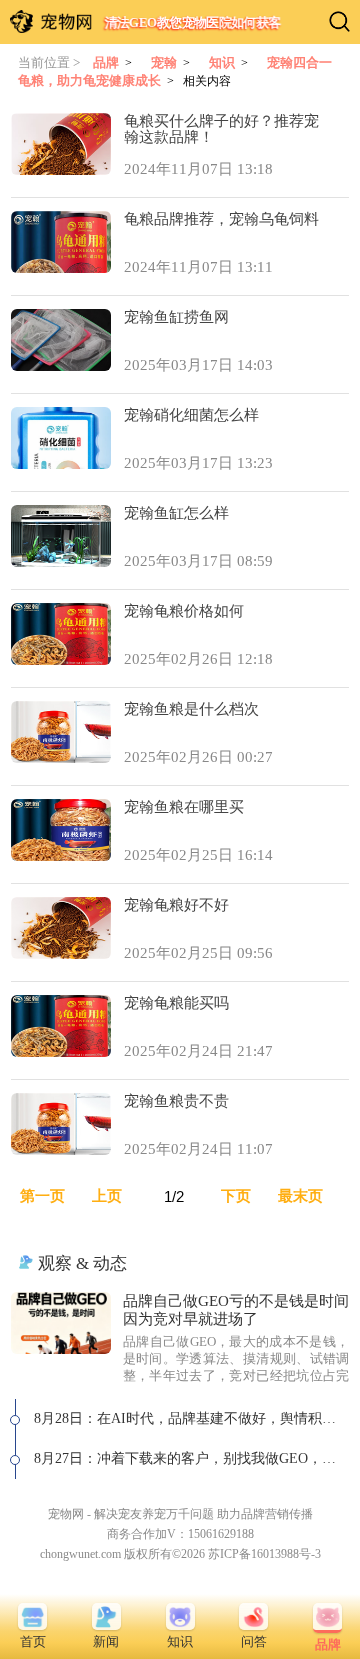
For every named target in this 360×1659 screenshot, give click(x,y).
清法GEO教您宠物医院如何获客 (193, 22)
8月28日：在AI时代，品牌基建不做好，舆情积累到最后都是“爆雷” (191, 1418)
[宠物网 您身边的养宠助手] (51, 21)
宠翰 (164, 63)
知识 (222, 63)
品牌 (106, 63)
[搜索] (339, 21)
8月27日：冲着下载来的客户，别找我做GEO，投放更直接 (191, 1458)
